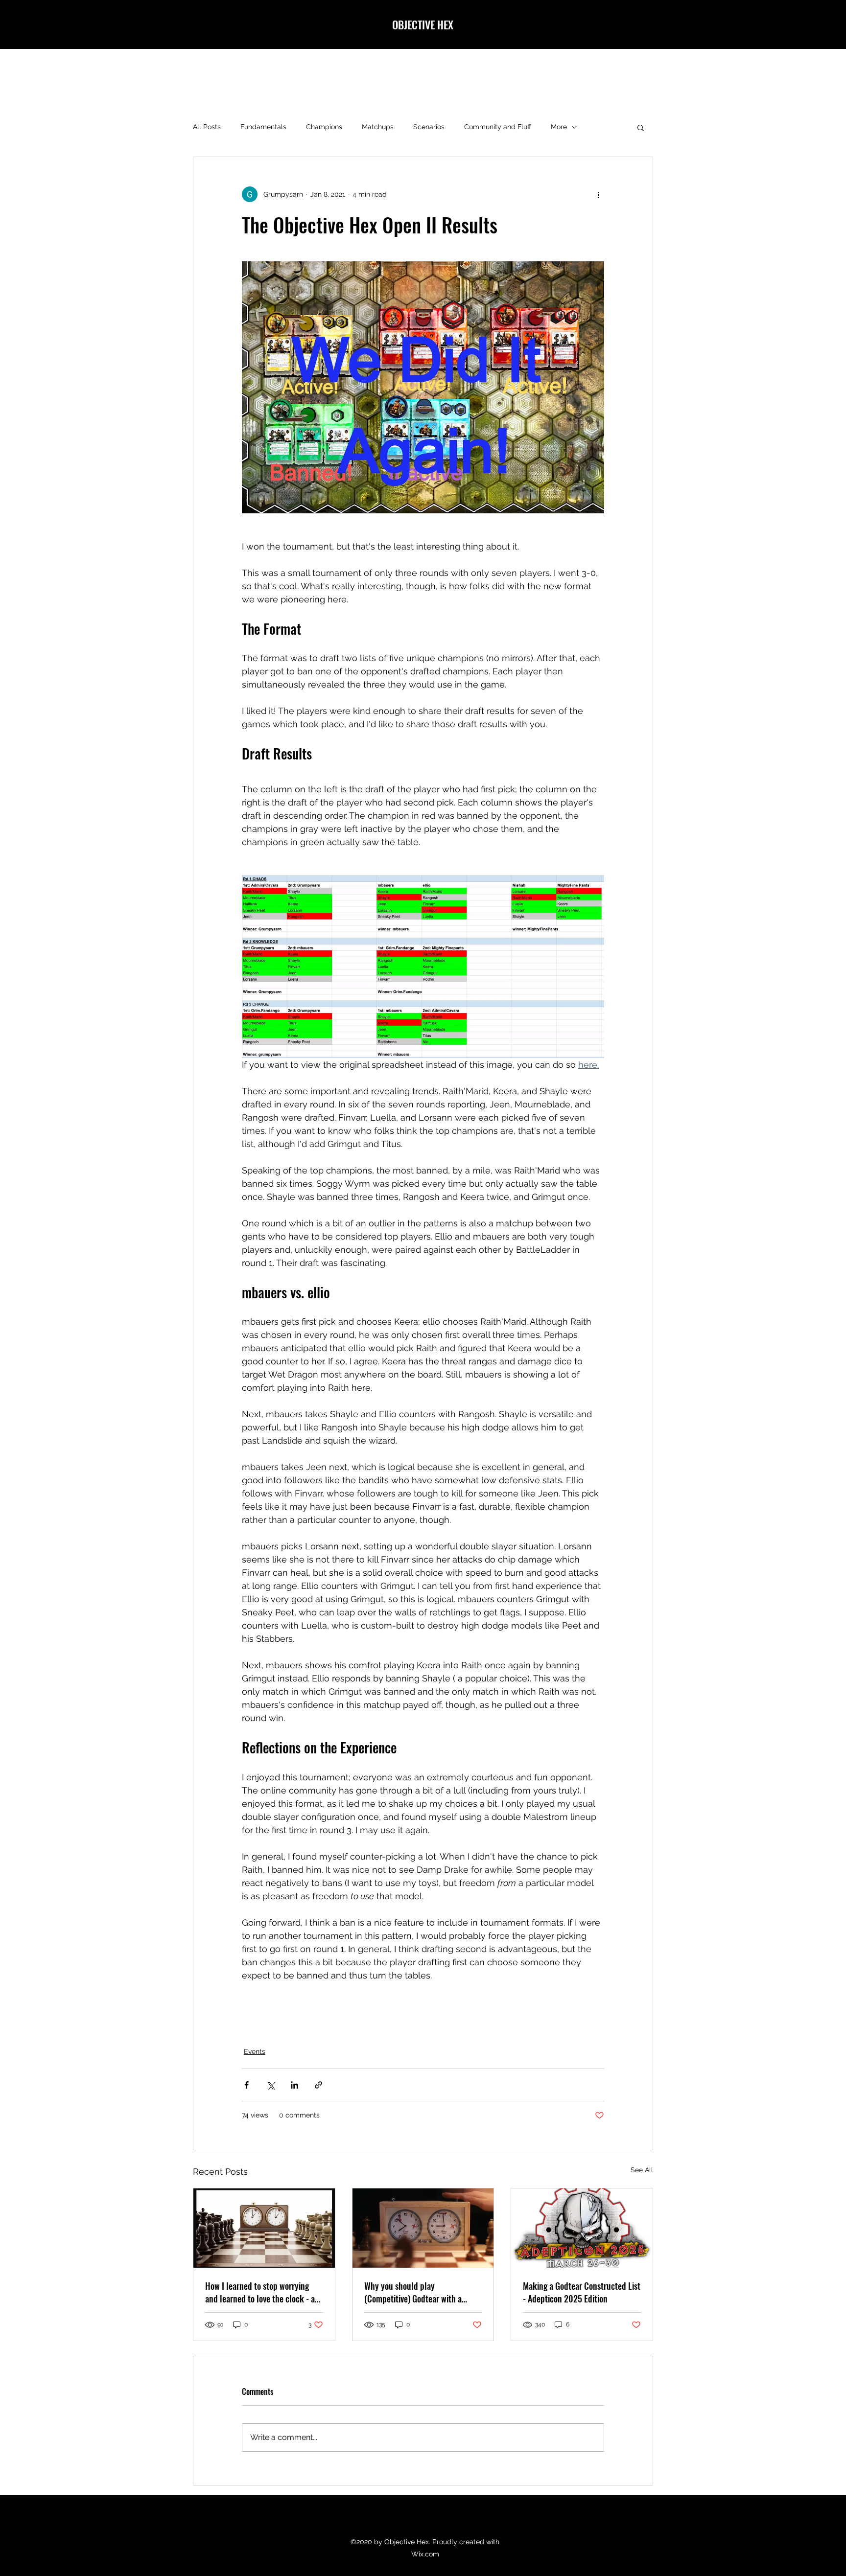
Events (255, 2051)
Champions (324, 127)
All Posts (207, 127)
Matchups (378, 127)
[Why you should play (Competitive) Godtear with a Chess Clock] (423, 2228)
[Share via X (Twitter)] (270, 2085)
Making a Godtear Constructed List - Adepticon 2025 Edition (582, 2292)
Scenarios (429, 127)
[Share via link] (318, 2085)
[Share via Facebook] (247, 2085)
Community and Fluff (498, 127)
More (559, 127)
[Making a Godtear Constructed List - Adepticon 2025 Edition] (582, 2228)
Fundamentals (263, 127)
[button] (641, 127)
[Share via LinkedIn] (294, 2085)
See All (642, 2170)
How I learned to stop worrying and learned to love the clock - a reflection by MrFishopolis (260, 2292)
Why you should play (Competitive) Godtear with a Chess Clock (413, 2292)
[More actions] (598, 194)
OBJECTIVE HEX (424, 24)
